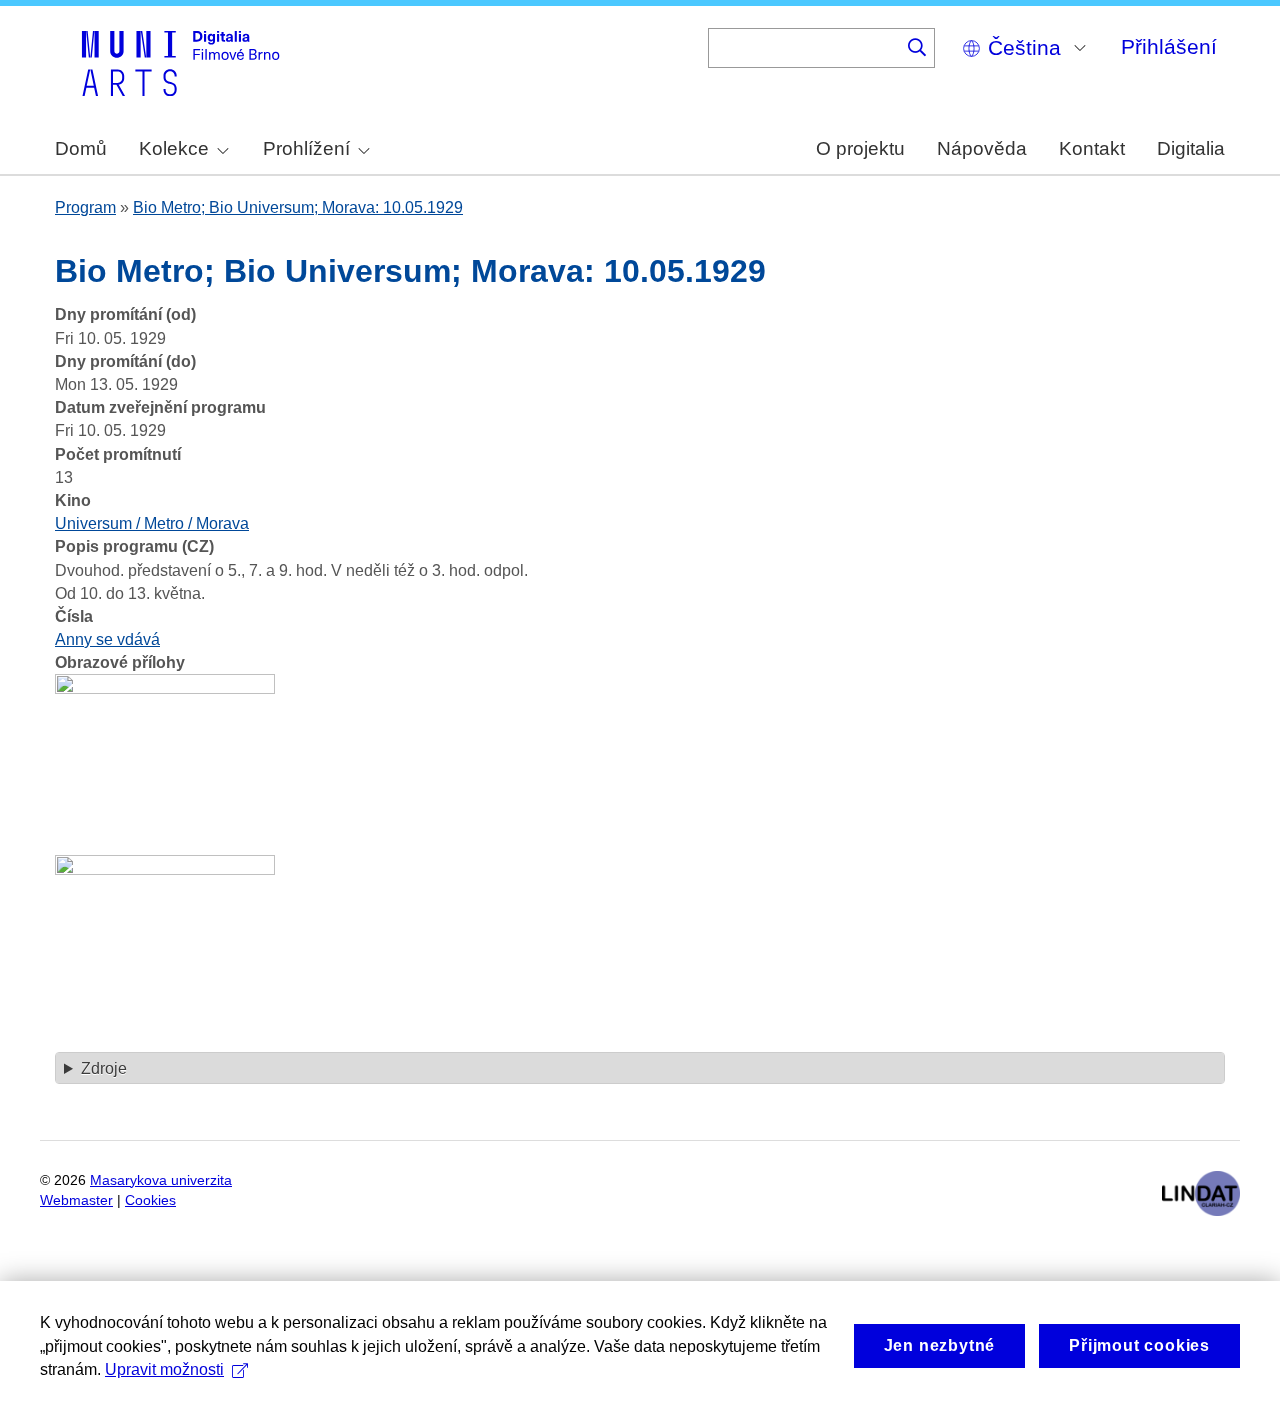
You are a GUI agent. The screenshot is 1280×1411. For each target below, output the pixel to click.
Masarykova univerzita (161, 1180)
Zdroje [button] (104, 1068)
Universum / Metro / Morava (152, 523)
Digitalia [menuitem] (1191, 148)
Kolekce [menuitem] (174, 148)
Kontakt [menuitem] (1092, 148)
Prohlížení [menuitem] (306, 148)
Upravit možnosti (164, 1369)
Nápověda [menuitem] (982, 148)
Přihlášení (1169, 46)
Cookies (150, 1200)
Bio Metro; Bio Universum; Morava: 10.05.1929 (298, 207)
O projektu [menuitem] (860, 148)
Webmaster (76, 1200)
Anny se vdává (107, 639)
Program (85, 207)
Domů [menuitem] (81, 148)
